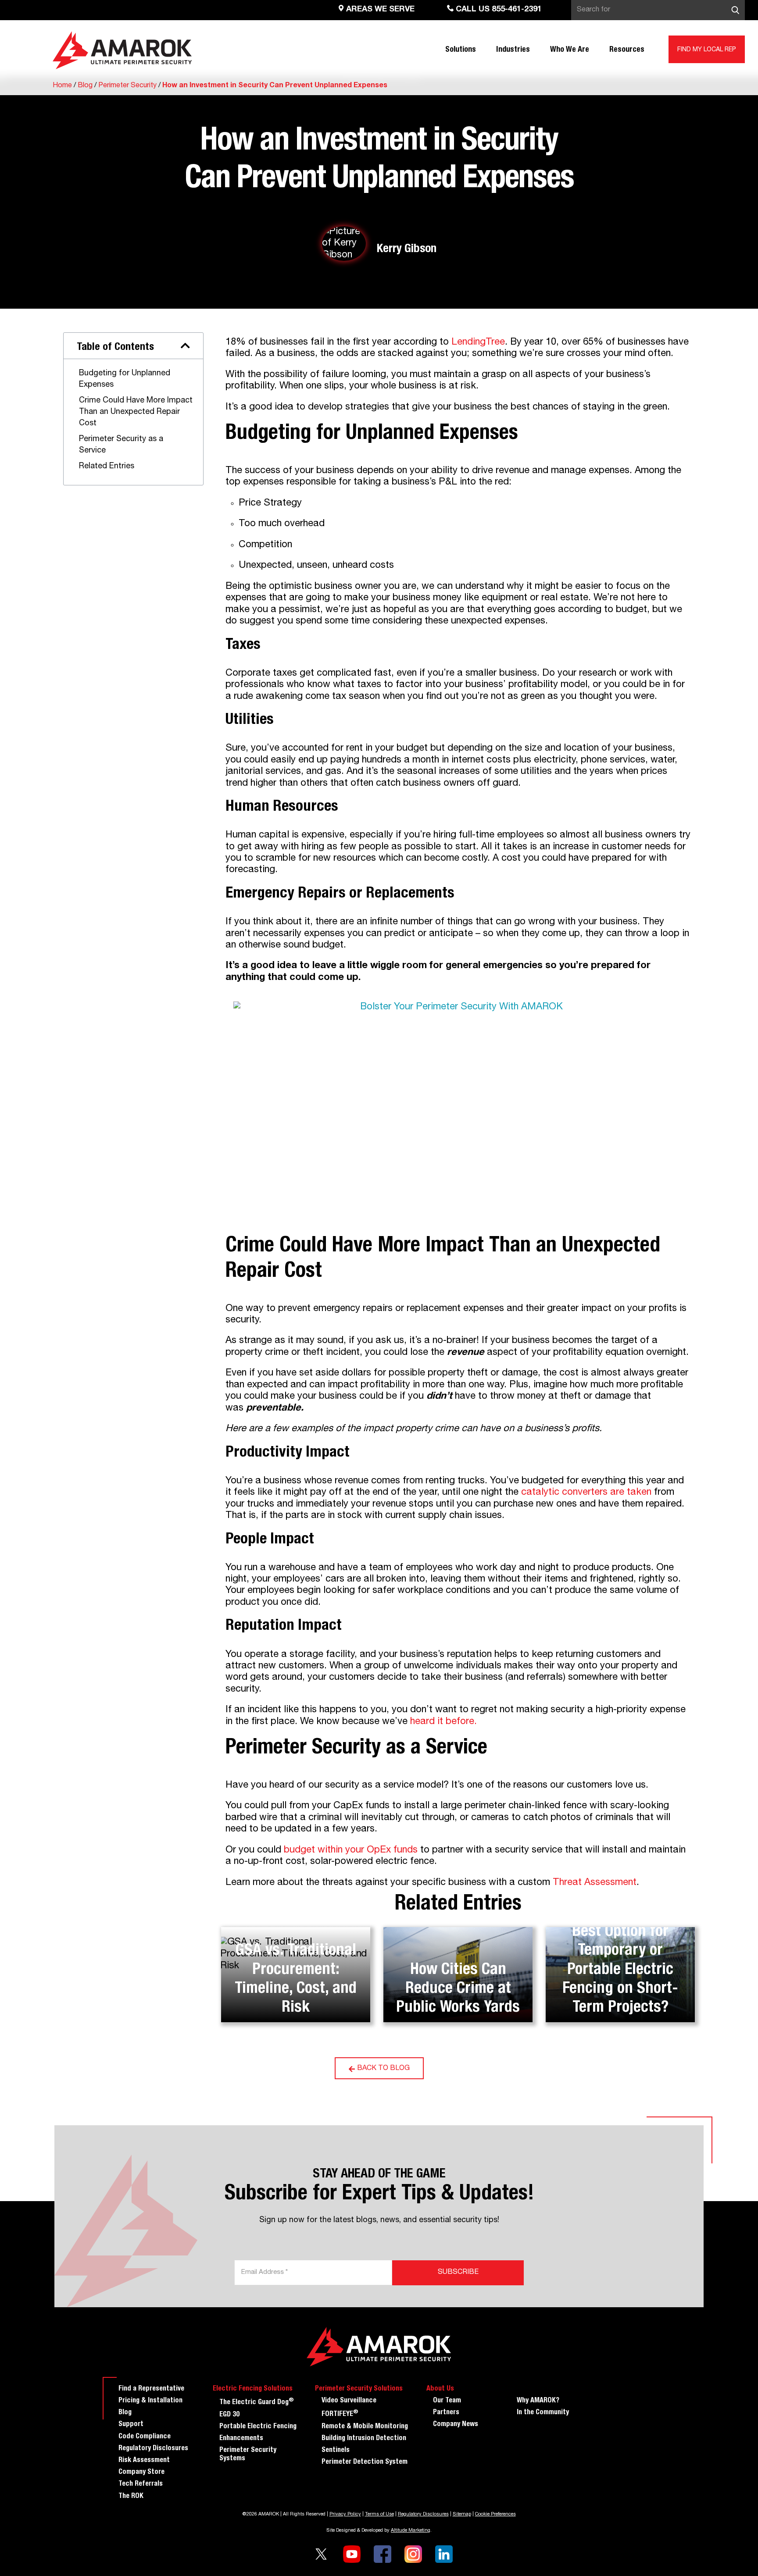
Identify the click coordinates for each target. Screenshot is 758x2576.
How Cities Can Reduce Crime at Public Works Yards (458, 1989)
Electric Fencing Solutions (253, 2389)
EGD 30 (229, 2415)
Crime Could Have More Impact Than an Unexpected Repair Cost (136, 412)
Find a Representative (151, 2389)
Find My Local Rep (707, 50)
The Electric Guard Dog (257, 2402)
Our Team (447, 2401)
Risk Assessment (144, 2461)
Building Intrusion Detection (364, 2439)
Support (131, 2425)
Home (62, 86)
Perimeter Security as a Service (121, 445)
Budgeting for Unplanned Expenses (125, 379)
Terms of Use (379, 2514)
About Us (440, 2389)
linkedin (444, 2554)
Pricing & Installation (150, 2401)
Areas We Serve (379, 10)
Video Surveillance (349, 2401)
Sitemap (462, 2514)
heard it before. (443, 1722)
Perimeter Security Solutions (359, 2389)
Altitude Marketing (411, 2531)
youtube (352, 2554)
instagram (413, 2554)
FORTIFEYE (340, 2414)
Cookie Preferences (495, 2514)
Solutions (461, 50)
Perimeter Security (127, 86)
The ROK (131, 2497)
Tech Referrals (141, 2484)
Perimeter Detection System (365, 2462)
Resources (627, 50)
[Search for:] (658, 10)
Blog (85, 86)
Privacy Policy (345, 2514)
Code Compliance (145, 2437)
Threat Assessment (595, 1883)
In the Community (543, 2413)
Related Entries (107, 467)
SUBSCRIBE (458, 2273)
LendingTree (477, 342)
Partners (446, 2413)
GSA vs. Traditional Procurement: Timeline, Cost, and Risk (296, 1980)
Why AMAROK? (538, 2401)
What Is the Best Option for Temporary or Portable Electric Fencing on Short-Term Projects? (620, 1961)
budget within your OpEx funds (351, 1850)
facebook (383, 2554)
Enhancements (241, 2439)
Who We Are (570, 50)
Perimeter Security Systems (248, 2455)
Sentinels (336, 2451)
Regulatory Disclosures (153, 2449)
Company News (456, 2425)
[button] (185, 346)
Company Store (141, 2473)
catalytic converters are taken (586, 1493)
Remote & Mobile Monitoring (365, 2427)
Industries (513, 50)
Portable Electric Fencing (258, 2427)
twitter (321, 2554)
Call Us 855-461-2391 (498, 10)
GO (735, 10)
